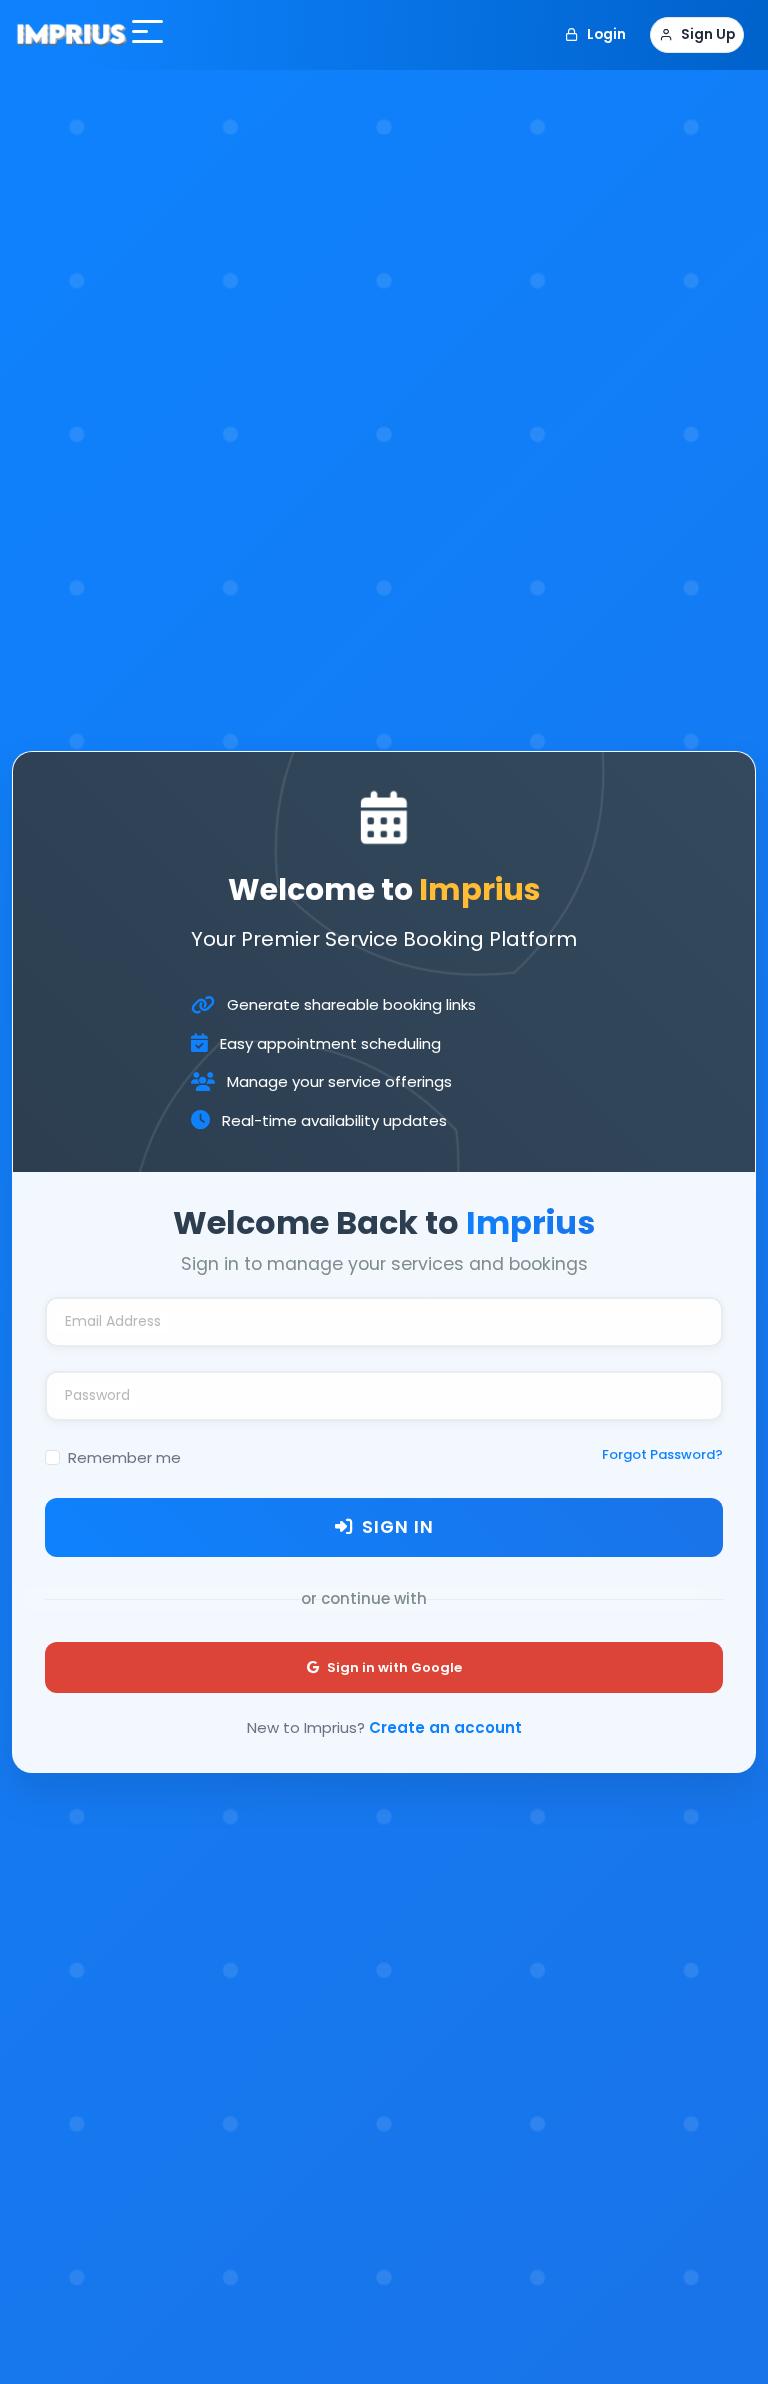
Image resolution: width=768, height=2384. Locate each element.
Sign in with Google (394, 1667)
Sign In (398, 1527)
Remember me (124, 1457)
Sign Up (708, 34)
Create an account (445, 1727)
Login (606, 34)
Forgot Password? (662, 1454)
